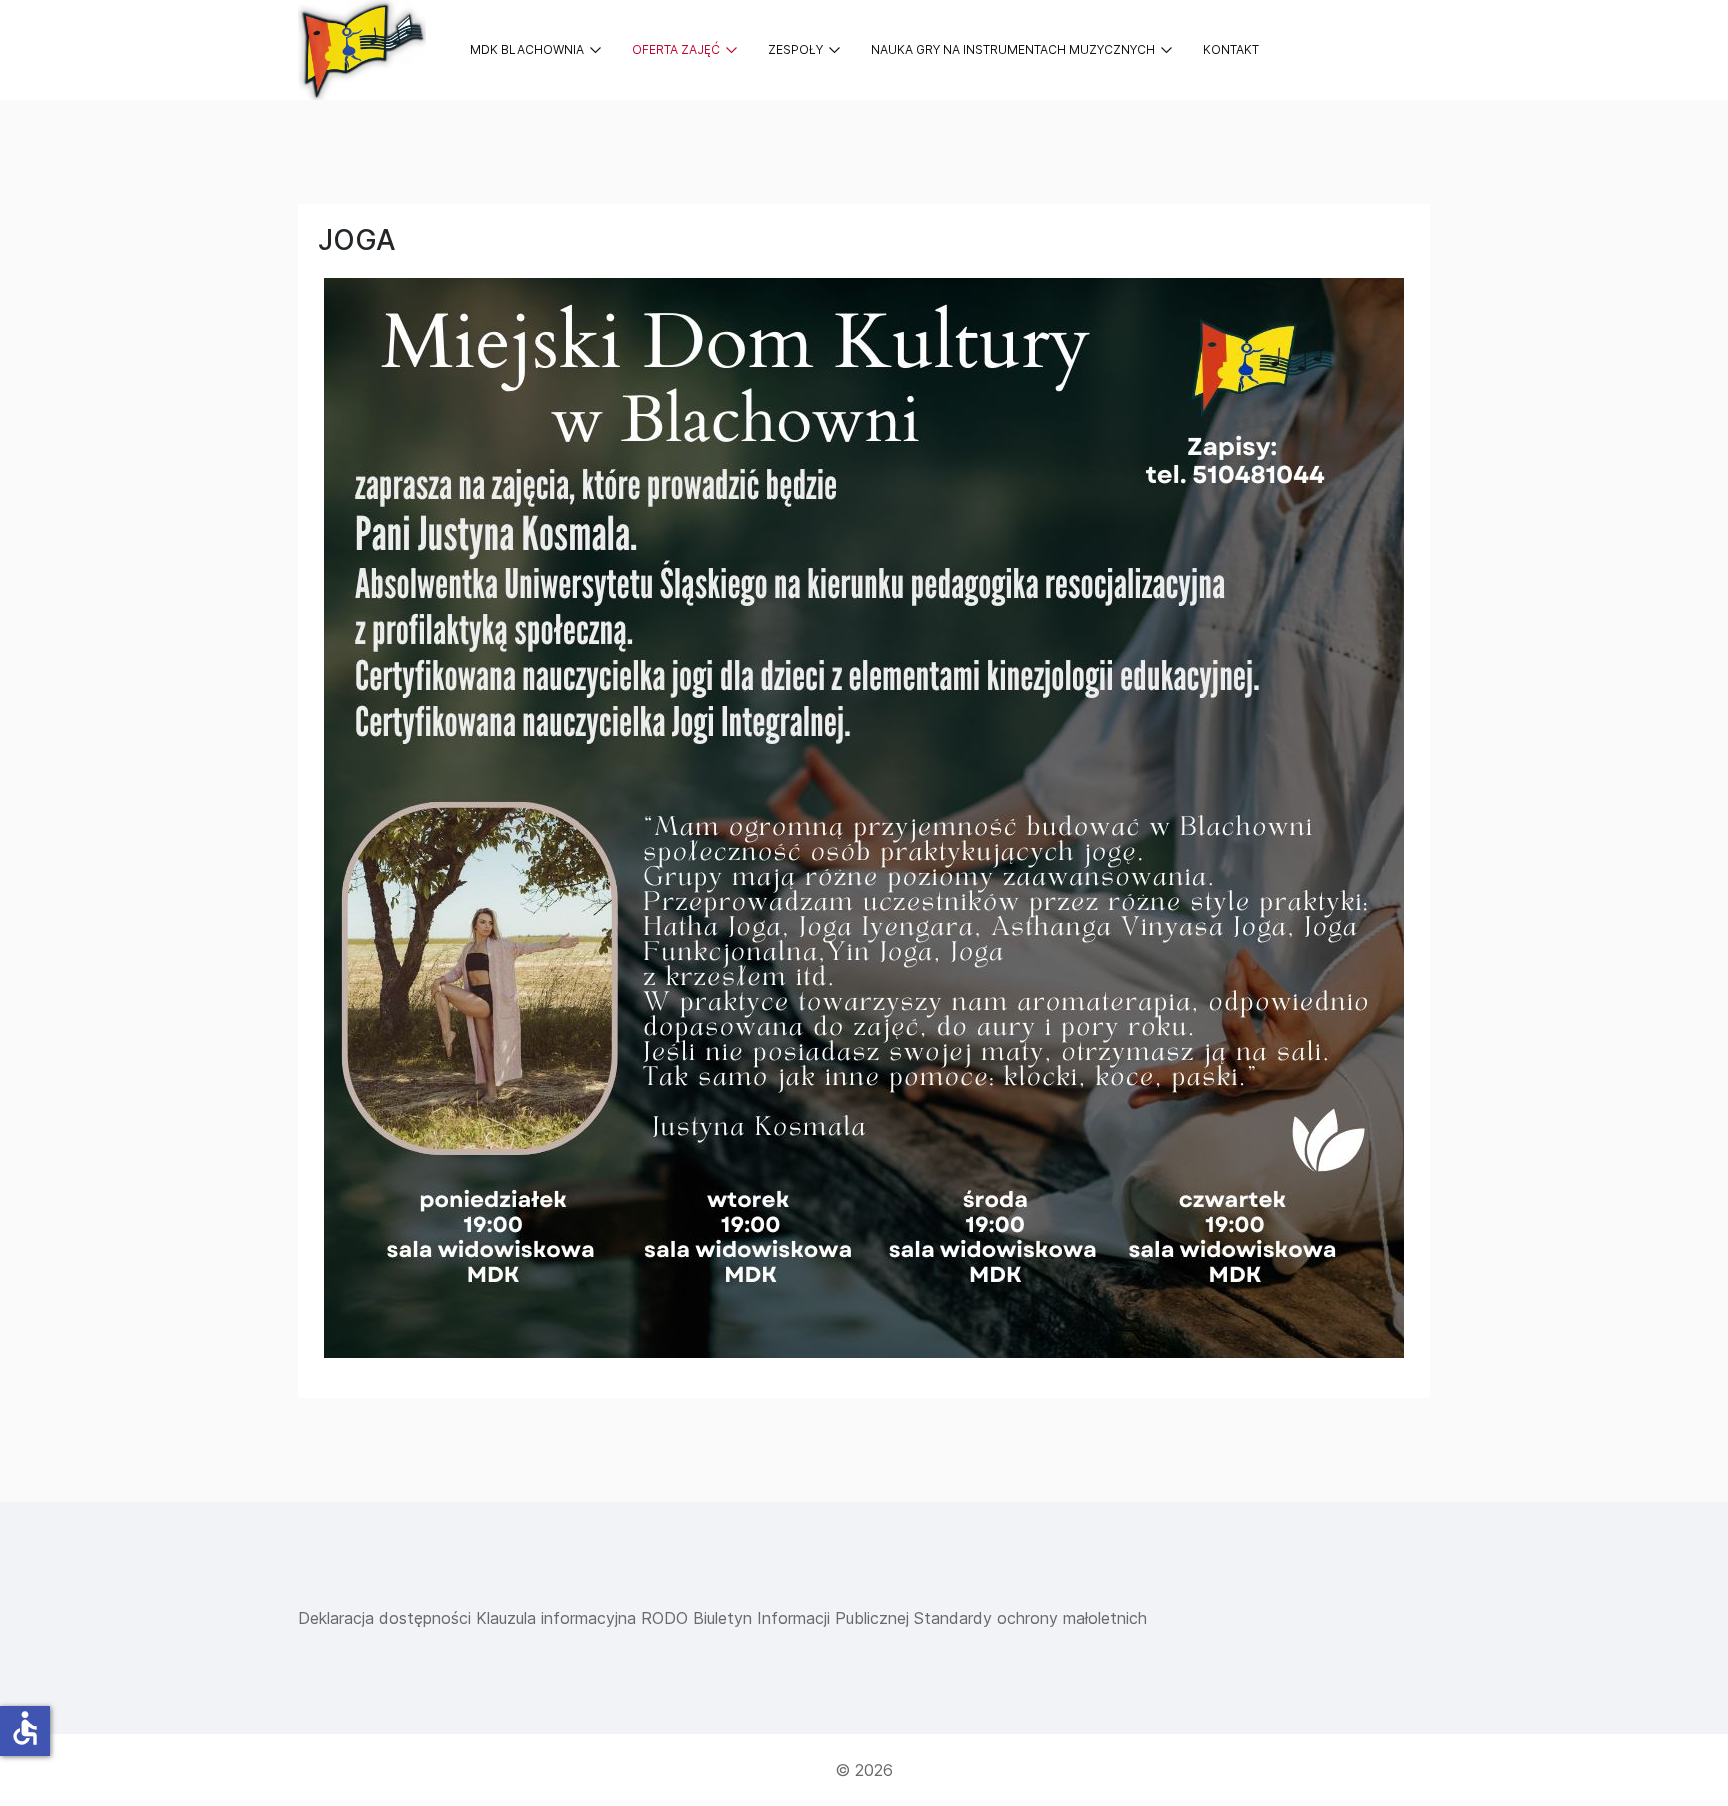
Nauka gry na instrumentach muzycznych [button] (1013, 49)
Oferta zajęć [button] (676, 49)
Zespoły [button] (795, 49)
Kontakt (1231, 49)
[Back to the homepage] (362, 50)
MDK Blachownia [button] (527, 49)
